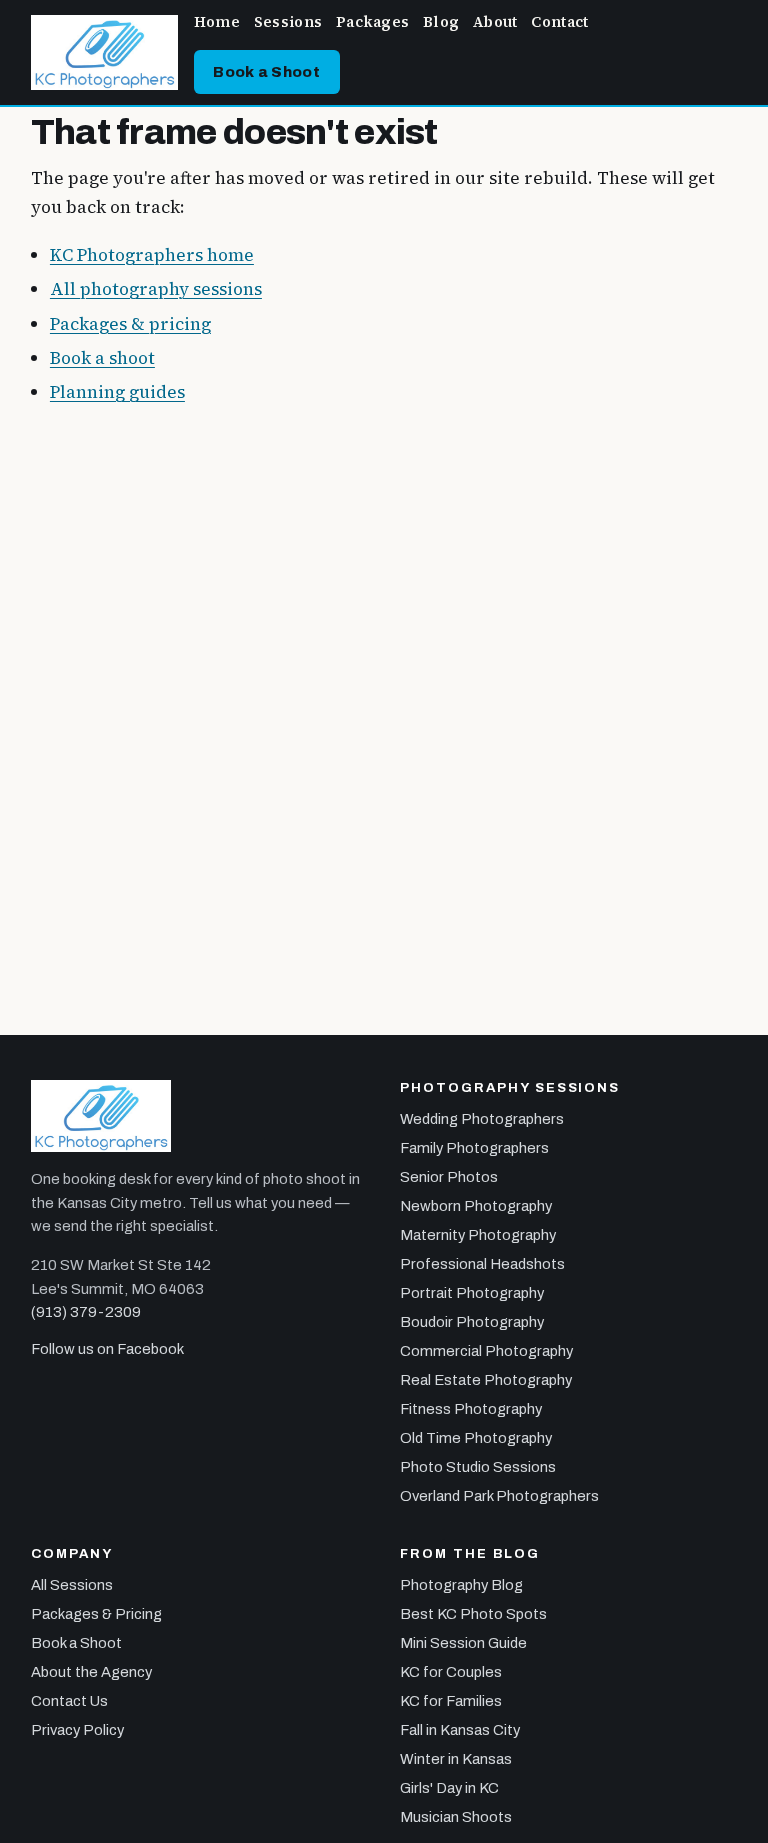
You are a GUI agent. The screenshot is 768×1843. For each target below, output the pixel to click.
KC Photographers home (152, 255)
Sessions (288, 22)
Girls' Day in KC (449, 1788)
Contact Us (69, 1701)
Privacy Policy (77, 1730)
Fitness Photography (471, 1409)
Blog (441, 22)
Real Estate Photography (486, 1380)
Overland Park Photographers (499, 1496)
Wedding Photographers (482, 1119)
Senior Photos (449, 1177)
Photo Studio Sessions (478, 1467)
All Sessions (72, 1585)
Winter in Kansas (456, 1759)
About (495, 22)
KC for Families (451, 1701)
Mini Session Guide (463, 1643)
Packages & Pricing (96, 1614)
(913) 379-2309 (86, 1312)
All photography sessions (156, 289)
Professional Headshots (482, 1264)
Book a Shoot (266, 72)
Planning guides (117, 392)
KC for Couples (451, 1672)
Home (217, 22)
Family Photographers (474, 1148)
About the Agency (91, 1672)
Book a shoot (102, 358)
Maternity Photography (478, 1235)
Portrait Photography (472, 1293)
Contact (559, 22)
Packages (372, 22)
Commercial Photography (486, 1351)
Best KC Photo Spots (473, 1614)
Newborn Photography (476, 1206)
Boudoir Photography (472, 1322)
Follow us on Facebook (107, 1349)
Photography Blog (461, 1585)
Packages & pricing (130, 324)
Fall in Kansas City (460, 1730)
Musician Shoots (456, 1817)
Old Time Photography (476, 1438)
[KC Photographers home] (104, 52)
